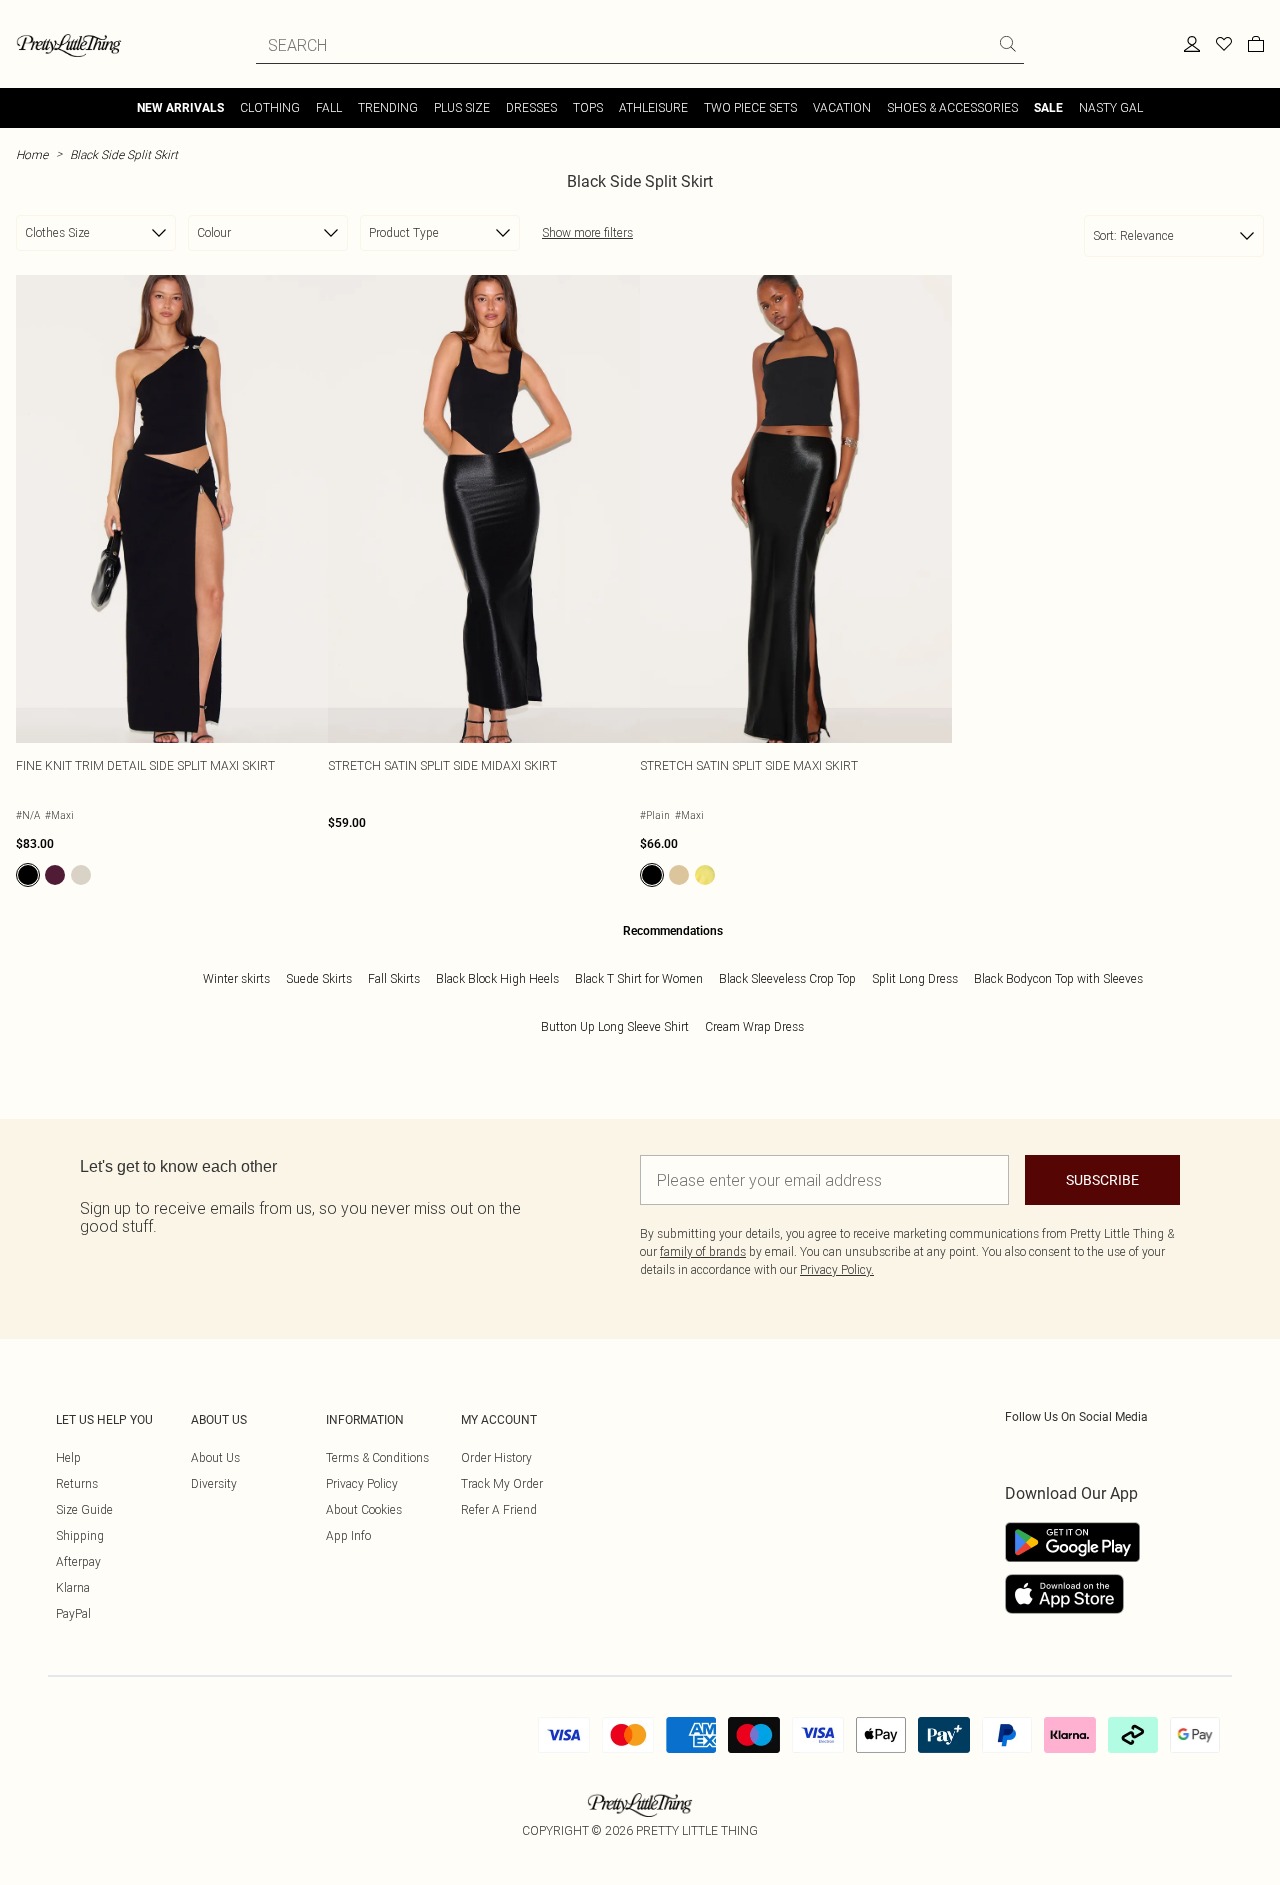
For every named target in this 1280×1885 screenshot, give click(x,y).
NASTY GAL (1111, 107)
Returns (77, 1483)
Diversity (214, 1483)
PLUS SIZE (462, 107)
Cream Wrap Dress (754, 1026)
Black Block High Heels (497, 978)
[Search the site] (1008, 44)
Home (32, 154)
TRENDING (388, 107)
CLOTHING (270, 107)
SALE (1048, 108)
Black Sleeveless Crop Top (787, 978)
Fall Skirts (394, 978)
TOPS (588, 107)
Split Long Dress (915, 978)
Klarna (73, 1587)
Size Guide (84, 1509)
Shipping (80, 1535)
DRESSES (531, 107)
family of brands (703, 1251)
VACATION (842, 107)
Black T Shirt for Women (639, 978)
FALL (329, 107)
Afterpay (78, 1561)
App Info (348, 1535)
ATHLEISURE (653, 107)
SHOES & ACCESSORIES (952, 107)
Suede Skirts (319, 978)
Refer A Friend (499, 1509)
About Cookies (364, 1509)
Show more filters (587, 232)
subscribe (1102, 1180)
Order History (496, 1457)
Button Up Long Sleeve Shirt (615, 1026)
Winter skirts (236, 978)
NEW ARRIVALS (180, 108)
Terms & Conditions (377, 1457)
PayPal (73, 1613)
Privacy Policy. (837, 1269)
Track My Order (502, 1483)
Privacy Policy (362, 1483)
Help (68, 1457)
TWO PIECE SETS (750, 107)
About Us (215, 1457)
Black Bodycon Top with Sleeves (1058, 978)
